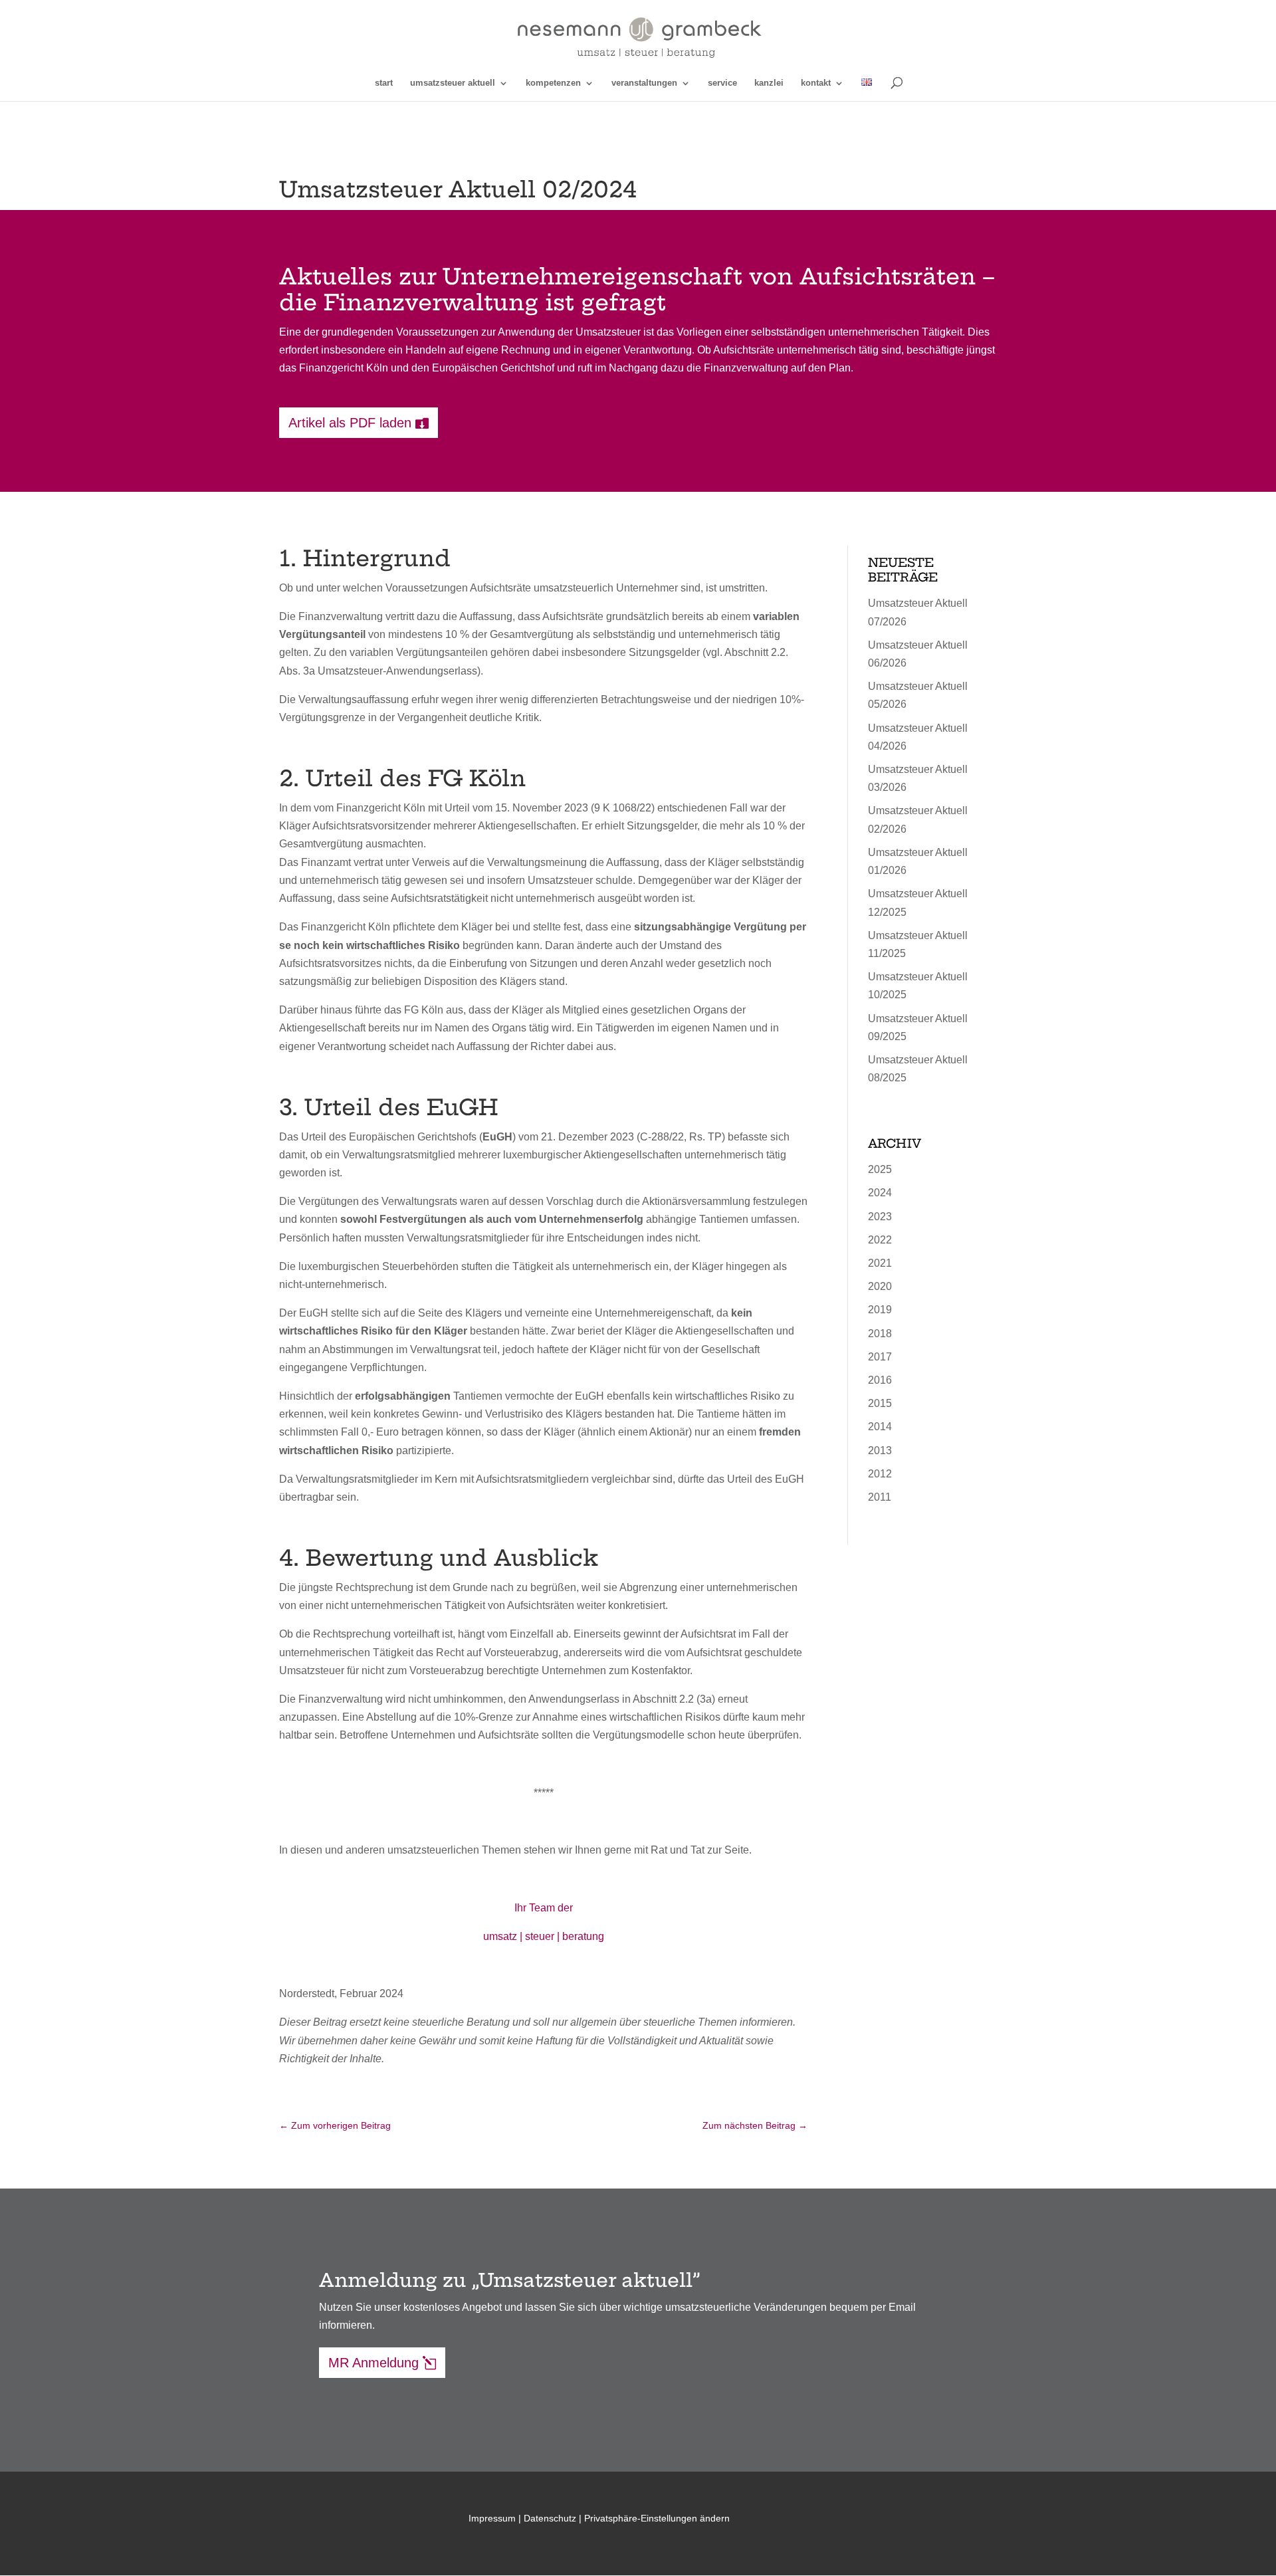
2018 (880, 1334)
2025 (880, 1169)
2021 (880, 1263)
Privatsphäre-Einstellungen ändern (657, 2518)
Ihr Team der (544, 1908)
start (384, 83)
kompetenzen (553, 83)
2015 (880, 1403)
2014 (880, 1427)
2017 (880, 1357)
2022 (880, 1240)
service (722, 83)
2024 (880, 1193)
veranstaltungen (644, 83)
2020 (880, 1286)
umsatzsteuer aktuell (453, 83)
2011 (880, 1497)
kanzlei (769, 83)
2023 (880, 1217)
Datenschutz (550, 2518)
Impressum (492, 2518)
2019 (880, 1310)
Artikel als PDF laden (350, 423)
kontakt (816, 83)
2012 (880, 1474)
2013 (880, 1450)
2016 (880, 1380)
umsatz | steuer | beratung (544, 1936)
